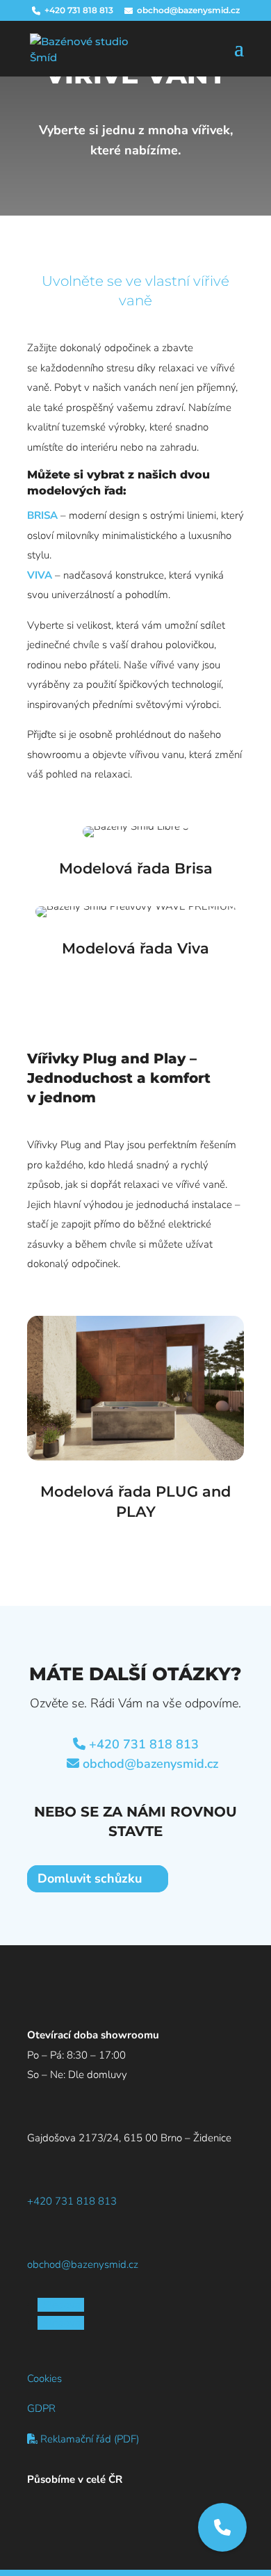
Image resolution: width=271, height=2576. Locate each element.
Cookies (44, 2378)
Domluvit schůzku (90, 1879)
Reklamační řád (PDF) (88, 2439)
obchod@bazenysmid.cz (150, 1764)
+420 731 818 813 (144, 1744)
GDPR (41, 2408)
